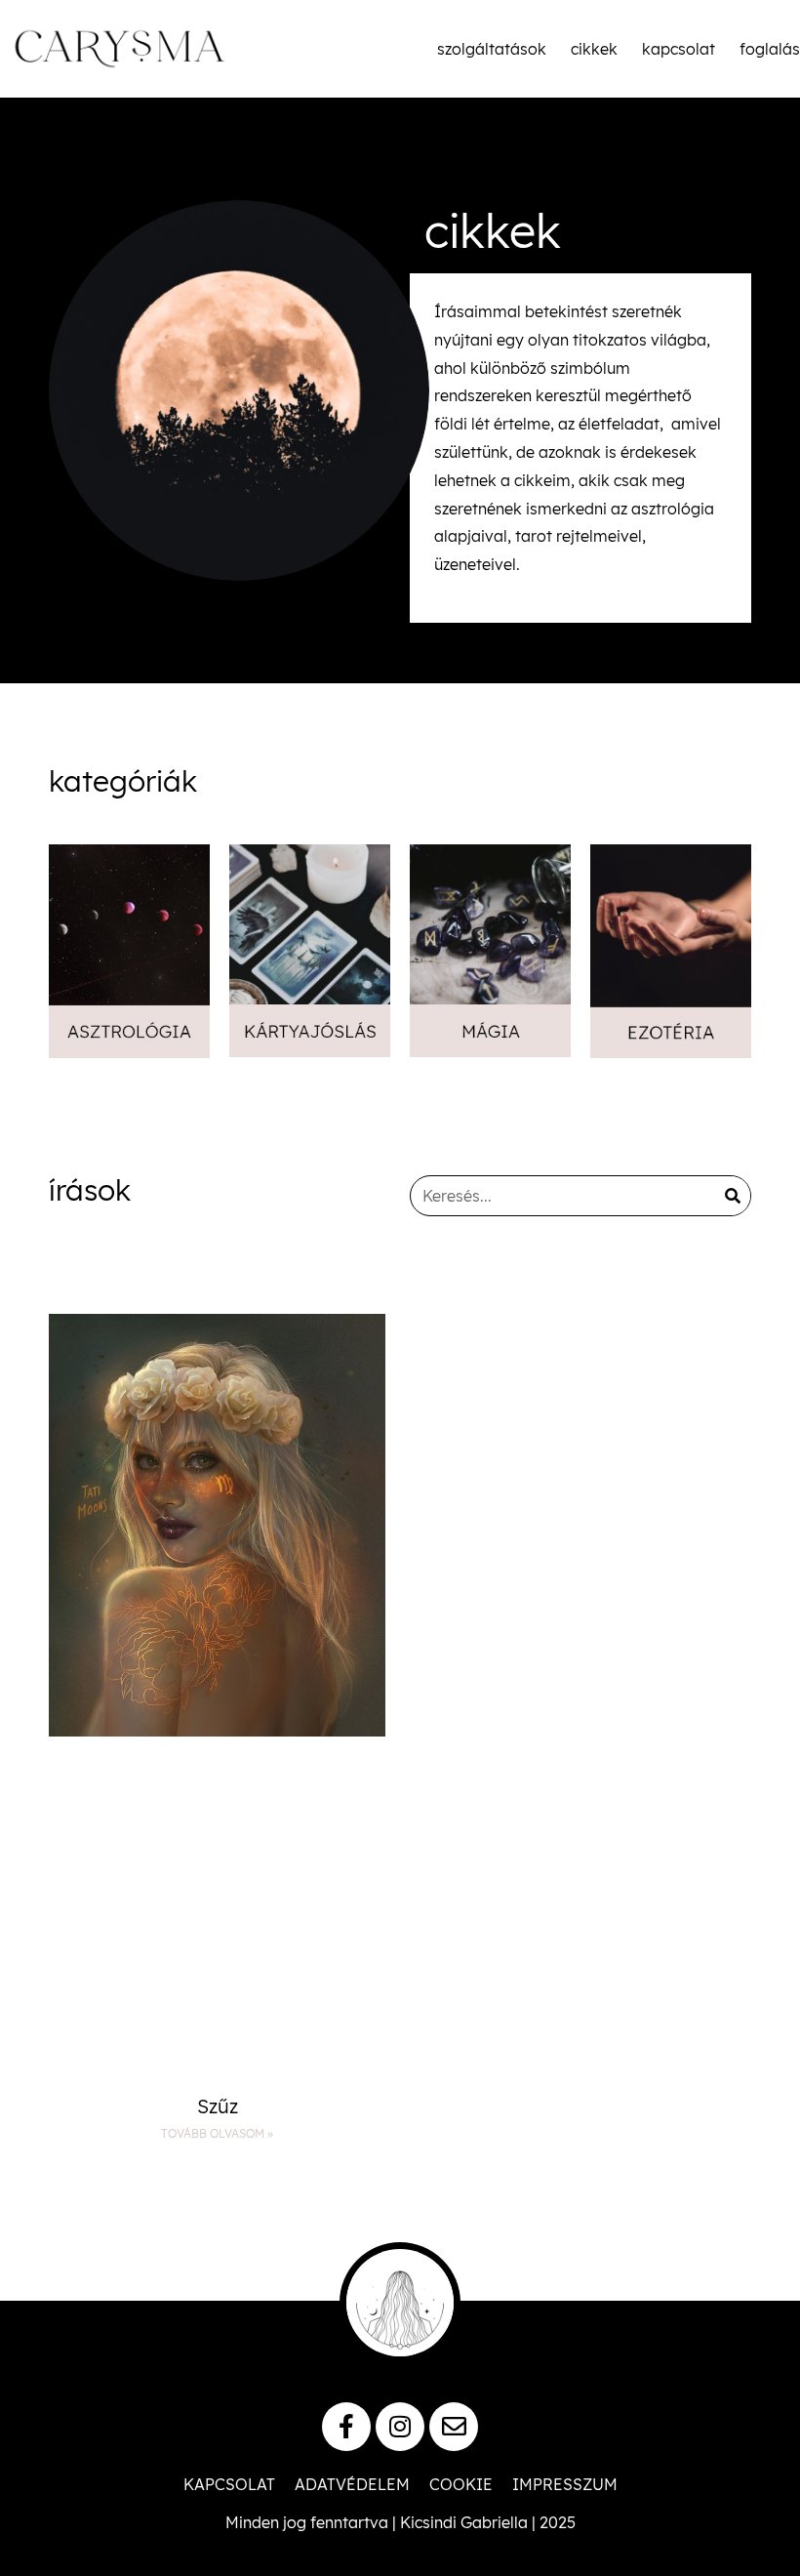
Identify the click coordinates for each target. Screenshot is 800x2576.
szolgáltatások (492, 49)
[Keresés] (733, 1196)
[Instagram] (400, 2427)
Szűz (218, 2106)
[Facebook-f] (346, 2427)
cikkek (594, 49)
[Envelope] (454, 2427)
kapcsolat (679, 49)
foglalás (770, 49)
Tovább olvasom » (217, 2133)
